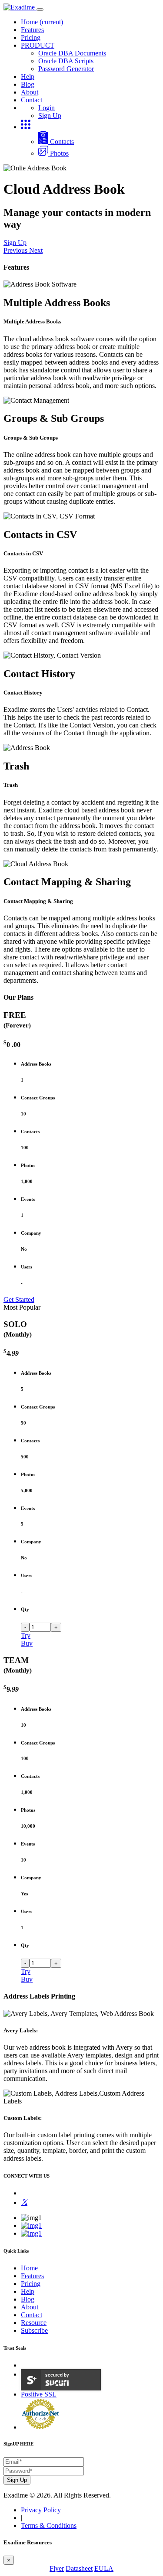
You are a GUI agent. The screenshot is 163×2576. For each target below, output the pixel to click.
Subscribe (34, 2330)
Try (26, 1635)
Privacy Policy (41, 2510)
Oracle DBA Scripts (66, 61)
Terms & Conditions (49, 2525)
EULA (104, 2568)
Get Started (19, 1299)
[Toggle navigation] (40, 10)
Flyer (57, 2568)
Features (32, 30)
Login (47, 108)
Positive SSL (39, 2394)
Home (42, 22)
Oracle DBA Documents (72, 53)
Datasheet (79, 2568)
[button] (16, 250)
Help (28, 77)
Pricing (31, 37)
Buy (27, 1643)
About (30, 92)
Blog (28, 84)
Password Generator (66, 69)
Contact (32, 100)
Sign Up (50, 116)
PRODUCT (38, 45)
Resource (34, 2323)
